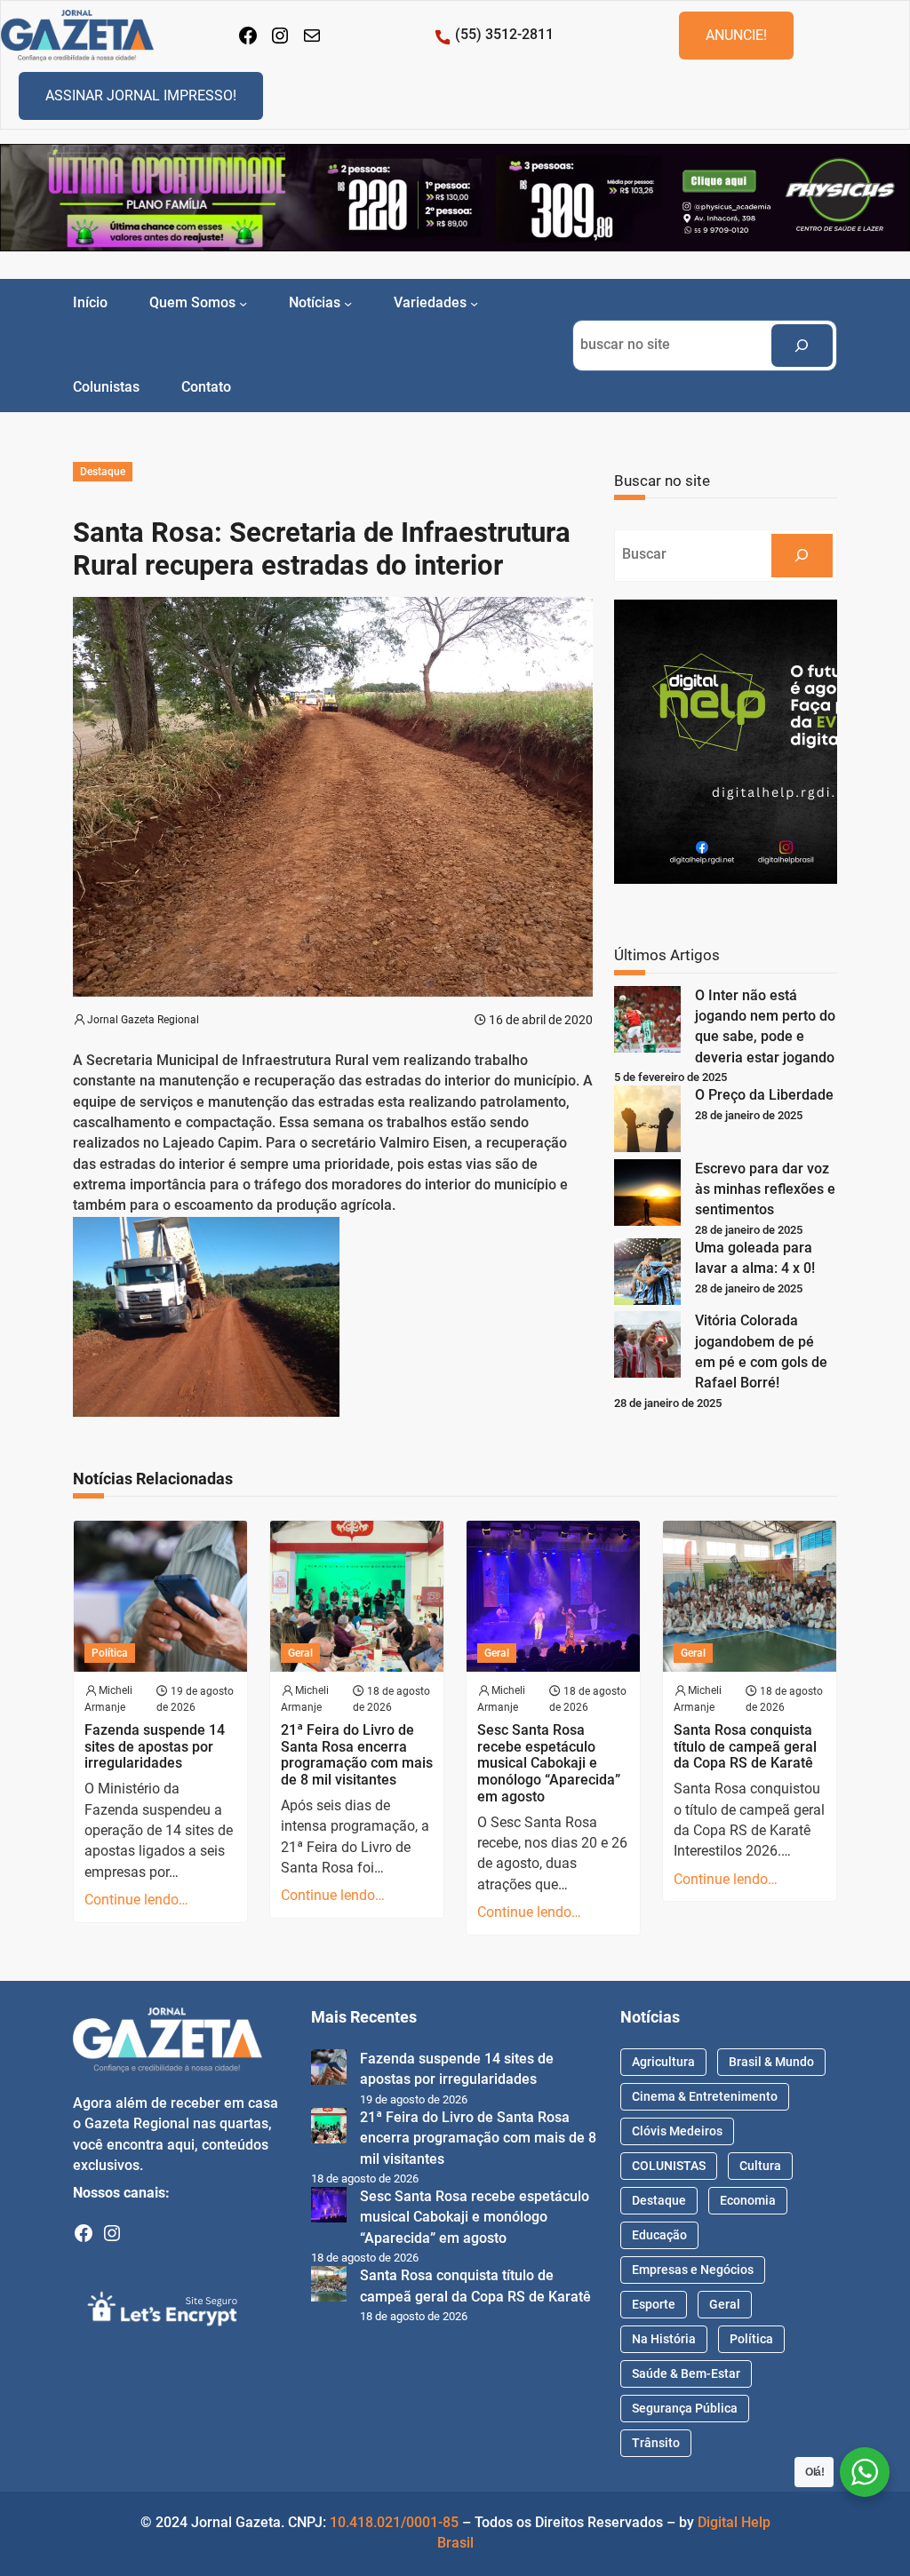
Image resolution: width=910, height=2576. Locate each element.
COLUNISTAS (669, 2166)
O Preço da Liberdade (764, 1095)
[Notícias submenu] (348, 303)
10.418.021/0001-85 (394, 2523)
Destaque (103, 472)
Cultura (760, 2166)
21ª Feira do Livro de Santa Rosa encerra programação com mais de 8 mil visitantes (357, 1755)
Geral (300, 1653)
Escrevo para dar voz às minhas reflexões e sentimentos (765, 1190)
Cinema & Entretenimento (705, 2096)
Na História (664, 2339)
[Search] (802, 346)
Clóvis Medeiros (677, 2131)
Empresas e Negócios (693, 2270)
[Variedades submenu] (474, 303)
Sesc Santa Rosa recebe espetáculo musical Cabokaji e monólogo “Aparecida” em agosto (549, 1764)
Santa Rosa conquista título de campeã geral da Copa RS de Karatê (745, 1747)
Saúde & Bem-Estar (686, 2373)
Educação (659, 2235)
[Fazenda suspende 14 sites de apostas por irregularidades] (329, 2070)
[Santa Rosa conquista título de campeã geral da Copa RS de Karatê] (329, 2287)
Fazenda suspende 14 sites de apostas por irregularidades (155, 1747)
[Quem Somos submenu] (243, 303)
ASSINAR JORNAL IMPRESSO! (141, 95)
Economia (748, 2200)
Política (110, 1653)
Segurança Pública (685, 2408)
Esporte (654, 2304)
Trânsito (656, 2443)
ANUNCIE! (736, 35)
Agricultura (663, 2062)
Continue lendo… (136, 1900)
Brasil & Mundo (771, 2062)
